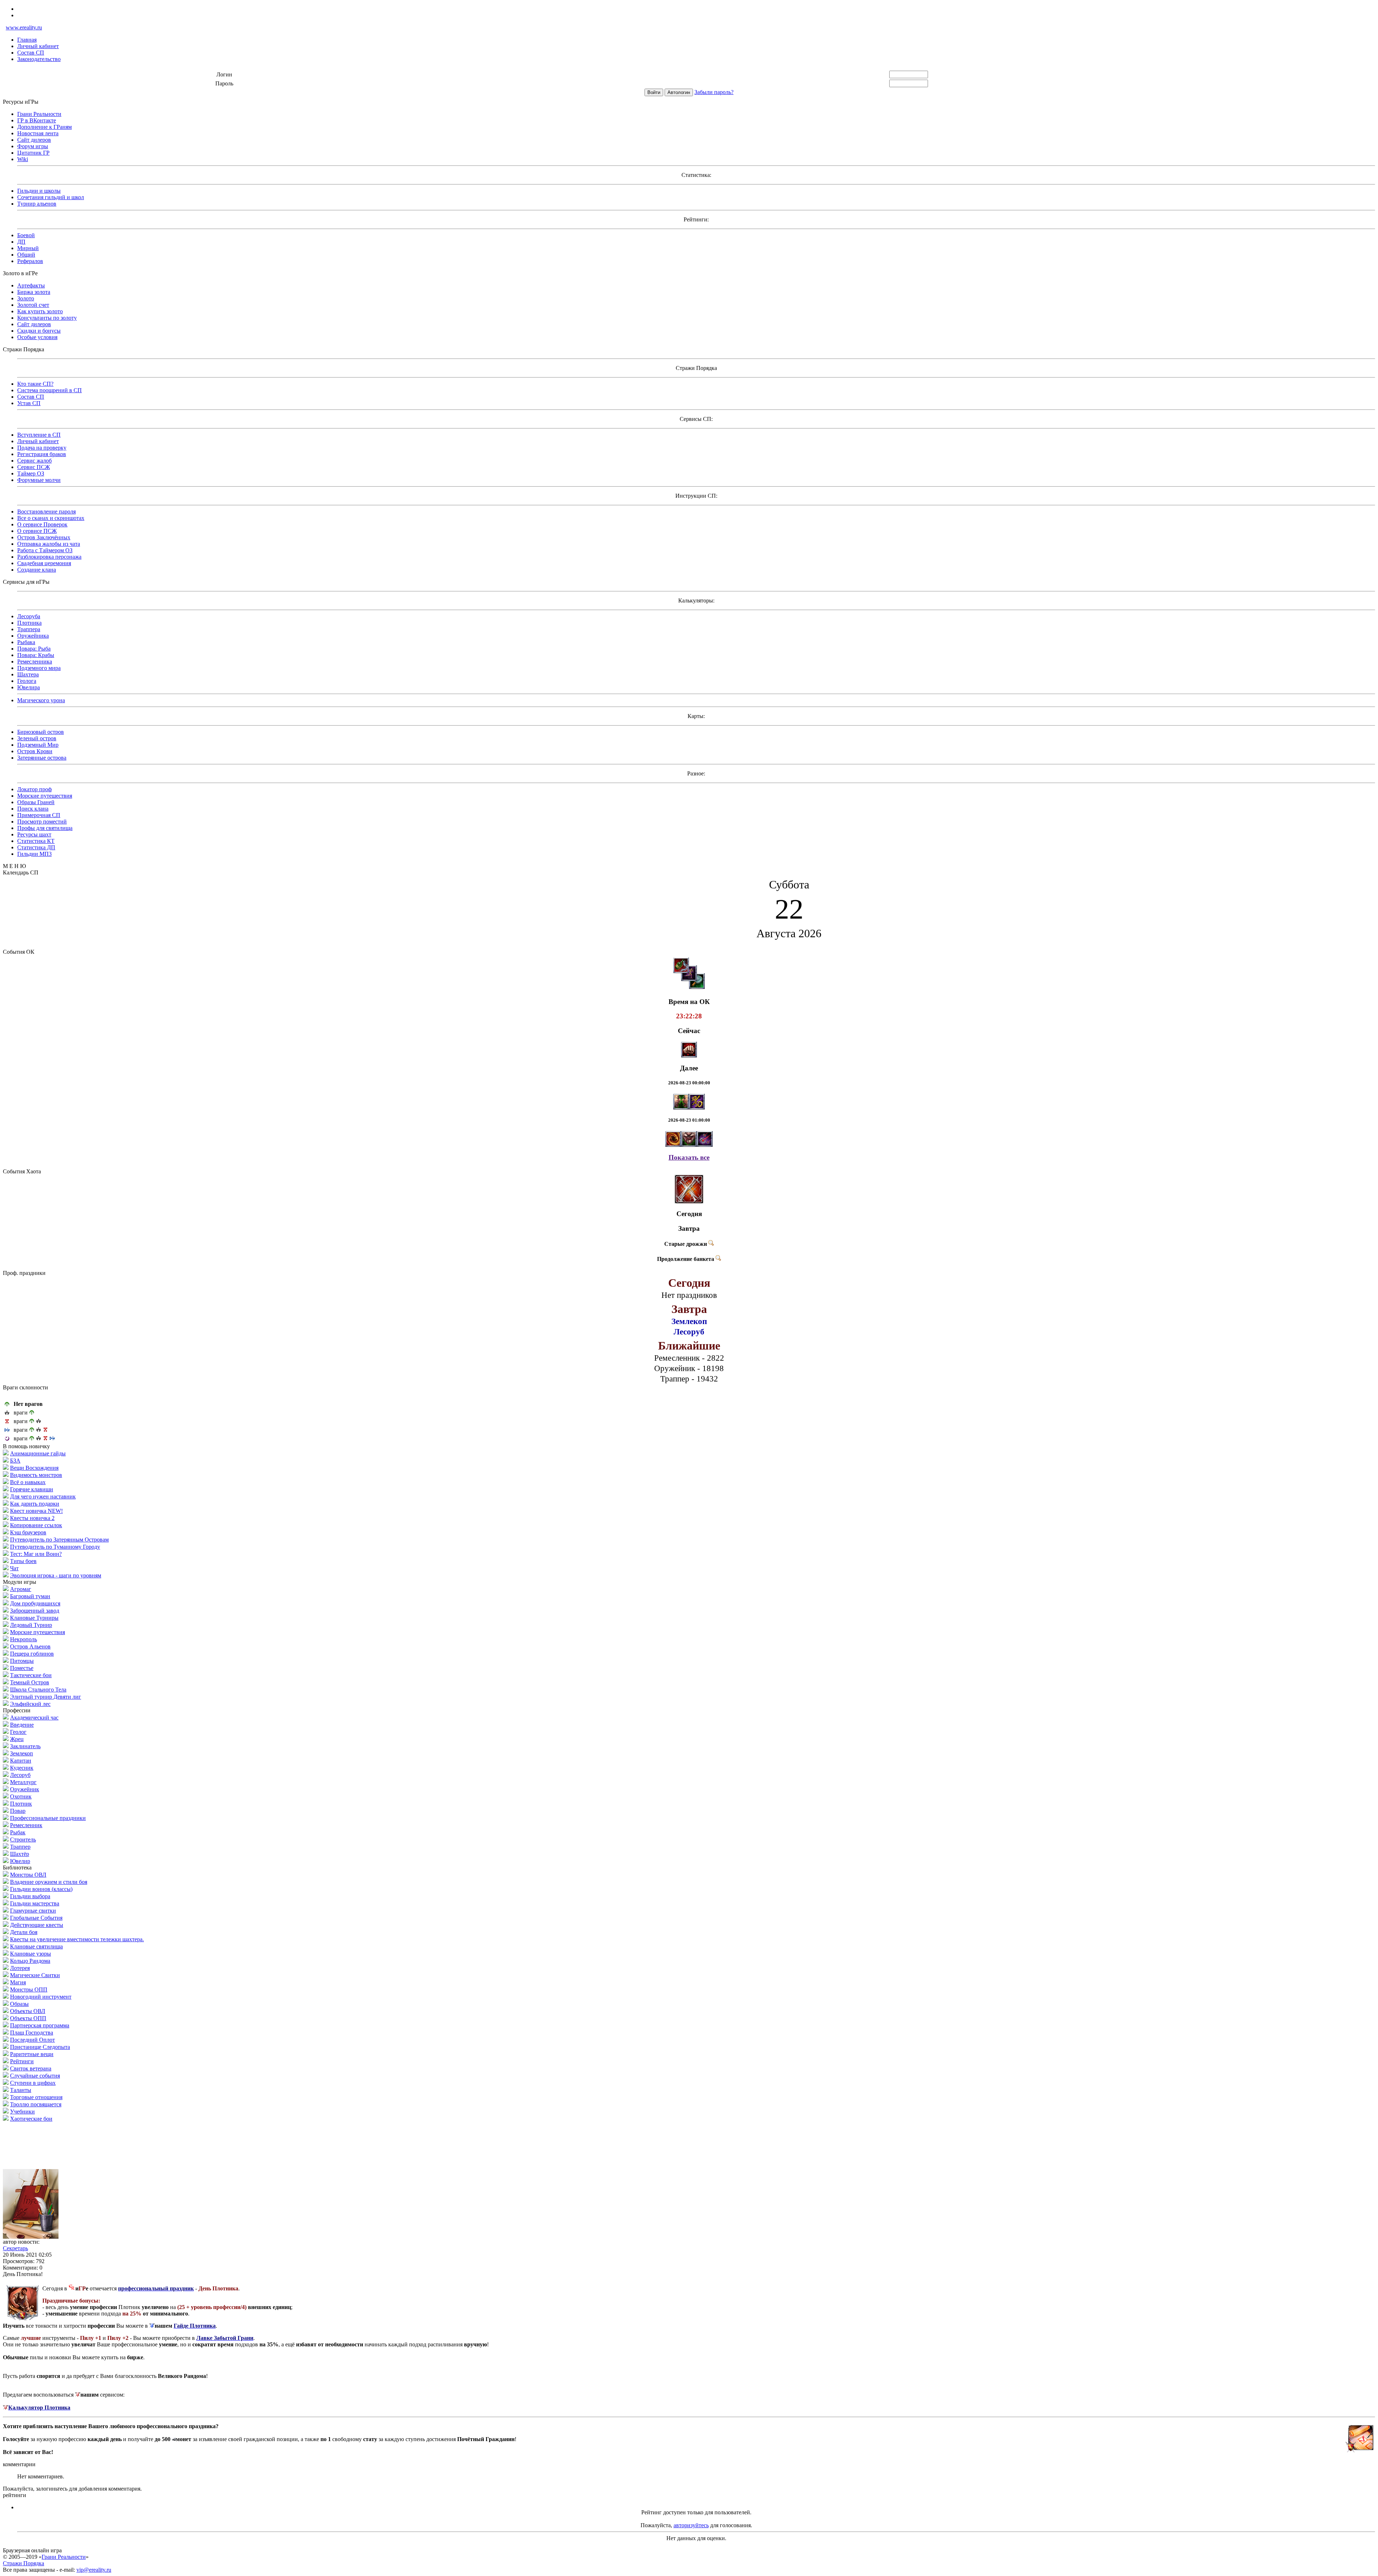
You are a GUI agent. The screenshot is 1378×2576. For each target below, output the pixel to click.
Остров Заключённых (44, 537)
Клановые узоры (31, 1954)
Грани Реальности (39, 114)
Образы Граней (36, 802)
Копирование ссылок (36, 1525)
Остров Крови (35, 751)
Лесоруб (20, 1775)
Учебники (22, 2112)
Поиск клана (33, 809)
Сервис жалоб (34, 461)
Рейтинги (22, 2061)
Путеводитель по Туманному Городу (55, 1547)
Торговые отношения (36, 2097)
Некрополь (24, 1639)
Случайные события (35, 2076)
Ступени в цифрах (33, 2083)
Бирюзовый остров (41, 732)
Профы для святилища (45, 828)
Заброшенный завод (35, 1611)
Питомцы (22, 1661)
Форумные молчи (39, 480)
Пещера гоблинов (32, 1654)
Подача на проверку (42, 448)
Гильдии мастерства (35, 1903)
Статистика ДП (36, 847)
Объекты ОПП (28, 2018)
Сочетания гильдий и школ (51, 197)
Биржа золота (34, 292)
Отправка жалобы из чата (49, 544)
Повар (18, 1811)
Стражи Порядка (24, 2563)
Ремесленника (35, 661)
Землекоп (22, 1753)
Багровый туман (30, 1596)
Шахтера (28, 674)
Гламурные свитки (33, 1911)
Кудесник (22, 1768)
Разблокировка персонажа (49, 557)
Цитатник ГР (33, 153)
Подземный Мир (38, 745)
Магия (18, 1982)
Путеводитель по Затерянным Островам (59, 1540)
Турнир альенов (37, 204)
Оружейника (33, 636)
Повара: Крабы (36, 655)
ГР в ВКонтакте (37, 120)
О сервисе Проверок (42, 524)
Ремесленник (26, 1825)
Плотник (21, 1804)
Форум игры (33, 146)
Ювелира (29, 687)
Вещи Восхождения (34, 1468)
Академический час (34, 1718)
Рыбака (26, 642)
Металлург (23, 1782)
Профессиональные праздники (48, 1818)
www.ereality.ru (24, 27)
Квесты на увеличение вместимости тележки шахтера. (77, 1939)
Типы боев (23, 1561)
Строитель (23, 1840)
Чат (14, 1568)
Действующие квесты (37, 1925)
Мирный (28, 248)
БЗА (15, 1461)
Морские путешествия (45, 796)
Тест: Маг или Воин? (36, 1554)
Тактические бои (31, 1675)
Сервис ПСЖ (34, 467)
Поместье (22, 1668)
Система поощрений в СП (50, 390)
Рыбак (18, 1832)
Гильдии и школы (39, 191)
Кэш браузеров (28, 1532)
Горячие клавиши (32, 1489)
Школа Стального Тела (38, 1690)
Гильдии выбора (30, 1896)
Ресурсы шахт (34, 834)
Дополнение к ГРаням (44, 127)
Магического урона (41, 700)
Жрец (17, 1739)
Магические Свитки (35, 1975)
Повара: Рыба (34, 649)
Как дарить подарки (35, 1504)
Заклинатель (25, 1746)
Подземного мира (39, 668)
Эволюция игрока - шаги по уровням (56, 1575)
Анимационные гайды (38, 1453)
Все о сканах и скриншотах (51, 518)
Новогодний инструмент (41, 1997)
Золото (26, 298)
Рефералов (30, 261)
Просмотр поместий (42, 822)
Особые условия (37, 337)
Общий (26, 255)
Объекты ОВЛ (28, 2011)
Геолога (27, 681)
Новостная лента (38, 133)
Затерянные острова (42, 758)
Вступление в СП (39, 435)
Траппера (29, 629)
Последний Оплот (32, 2040)
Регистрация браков (42, 454)
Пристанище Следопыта (40, 2047)
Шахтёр (20, 1854)
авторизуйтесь (691, 2525)
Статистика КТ (36, 841)
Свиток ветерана (31, 2068)
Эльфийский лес (30, 1704)
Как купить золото (40, 311)
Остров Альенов (30, 1646)
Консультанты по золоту (47, 318)
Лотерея (20, 1968)
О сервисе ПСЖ (37, 531)
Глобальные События (36, 1918)
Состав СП (31, 53)
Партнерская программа (40, 2025)
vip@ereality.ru (94, 2570)
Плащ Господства (32, 2033)
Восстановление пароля (46, 512)
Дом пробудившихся (35, 1603)
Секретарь (15, 2248)
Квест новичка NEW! (36, 1511)
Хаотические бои (31, 2119)
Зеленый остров (37, 738)
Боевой (26, 235)
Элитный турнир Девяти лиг (46, 1697)
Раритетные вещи (32, 2054)
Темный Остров (30, 1682)
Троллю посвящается (36, 2104)
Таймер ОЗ (31, 473)
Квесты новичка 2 (32, 1518)
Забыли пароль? (714, 92)
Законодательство (39, 59)
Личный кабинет (38, 46)
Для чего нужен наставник (43, 1496)
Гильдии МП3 (34, 854)
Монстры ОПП (29, 1990)
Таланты (21, 2090)
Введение (22, 1725)
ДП (21, 242)
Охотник (21, 1796)
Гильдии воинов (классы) (41, 1889)
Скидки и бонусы (39, 331)
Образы (19, 2004)
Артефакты (31, 285)
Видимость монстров (36, 1475)
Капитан (21, 1761)
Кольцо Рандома (30, 1961)
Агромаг (21, 1589)
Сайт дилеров (34, 140)
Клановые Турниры (34, 1618)
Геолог (18, 1732)
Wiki (23, 159)
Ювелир (20, 1861)
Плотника (29, 623)
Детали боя (24, 1932)
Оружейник (25, 1789)
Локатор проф (34, 789)
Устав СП (29, 403)
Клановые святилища (36, 1946)
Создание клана (37, 570)
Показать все (689, 1157)
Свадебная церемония (44, 563)
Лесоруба (29, 616)
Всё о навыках (28, 1482)
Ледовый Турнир (31, 1625)
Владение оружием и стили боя (49, 1882)
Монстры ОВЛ (28, 1875)
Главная (27, 40)
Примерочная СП (39, 815)
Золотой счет (33, 305)
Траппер (20, 1847)
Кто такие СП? (35, 384)
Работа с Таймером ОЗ (45, 550)
